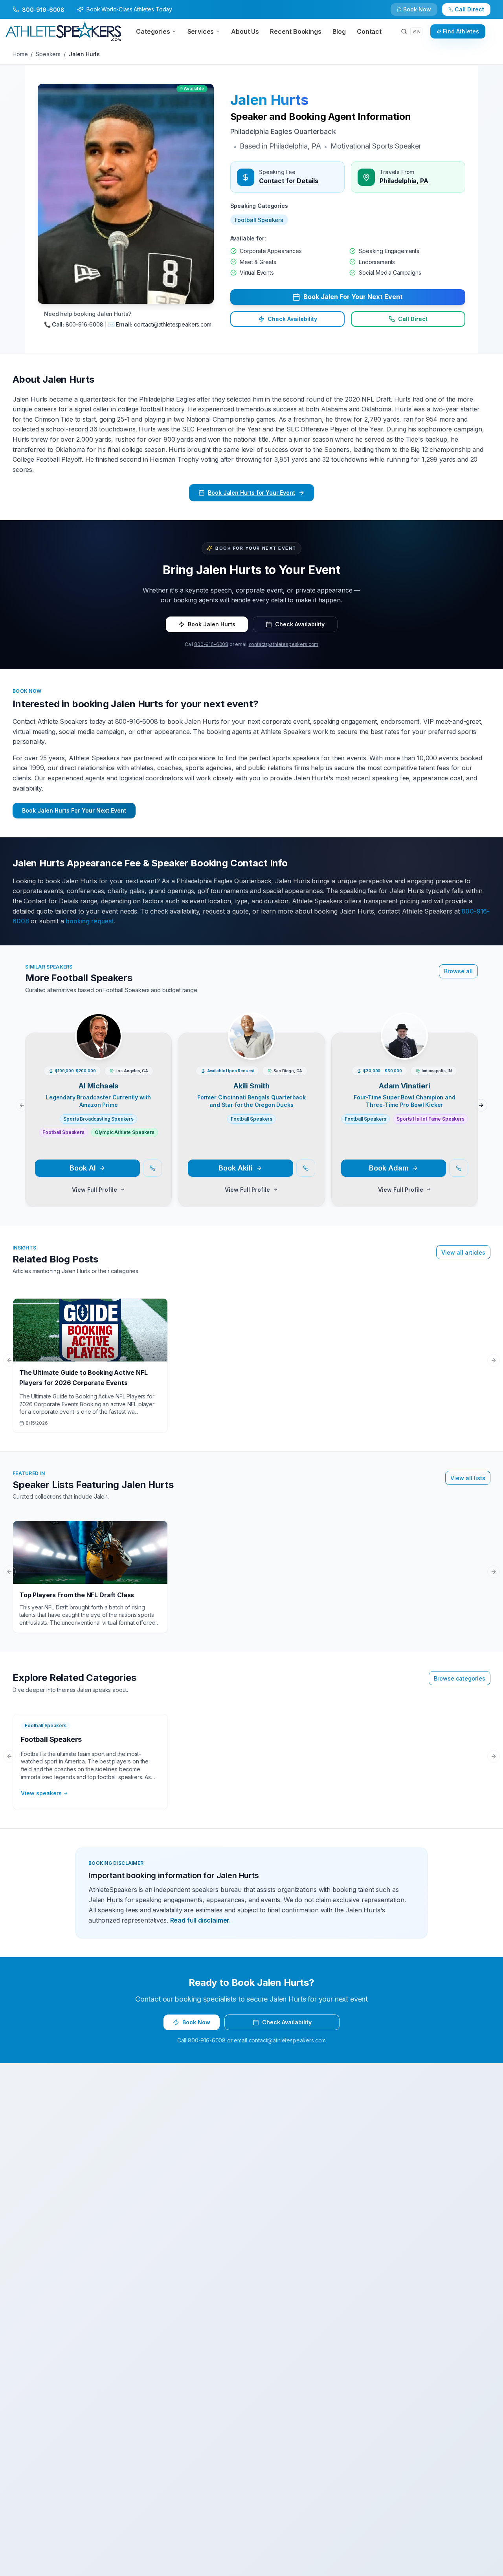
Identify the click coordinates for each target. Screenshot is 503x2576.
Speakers (48, 54)
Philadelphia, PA (404, 181)
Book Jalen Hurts (212, 624)
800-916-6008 (211, 644)
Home (20, 54)
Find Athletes (461, 31)
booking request (90, 921)
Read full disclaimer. (201, 1920)
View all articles (463, 1252)
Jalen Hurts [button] (269, 100)
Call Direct (413, 319)
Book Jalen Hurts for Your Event (251, 493)
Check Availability (422, 13)
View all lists (468, 1478)
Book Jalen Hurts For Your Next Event (74, 810)
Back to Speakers (44, 13)
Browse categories (460, 1678)
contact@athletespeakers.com (284, 644)
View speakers (41, 1793)
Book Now (474, 13)
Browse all (458, 971)
